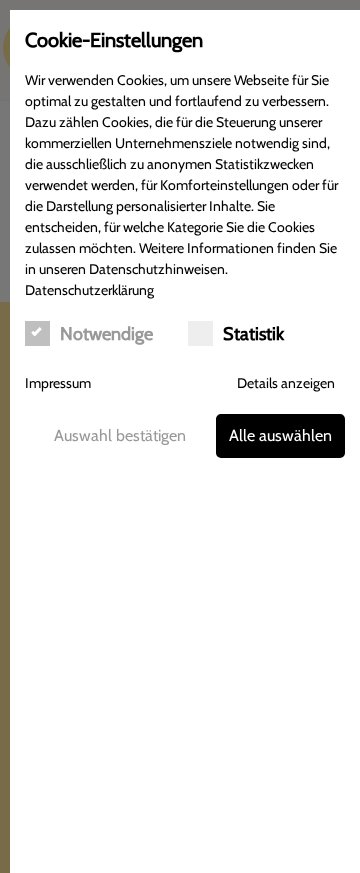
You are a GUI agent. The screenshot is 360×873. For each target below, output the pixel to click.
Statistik (253, 334)
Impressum (58, 383)
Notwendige (106, 334)
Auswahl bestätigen (120, 435)
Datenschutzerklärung (89, 290)
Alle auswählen (280, 435)
